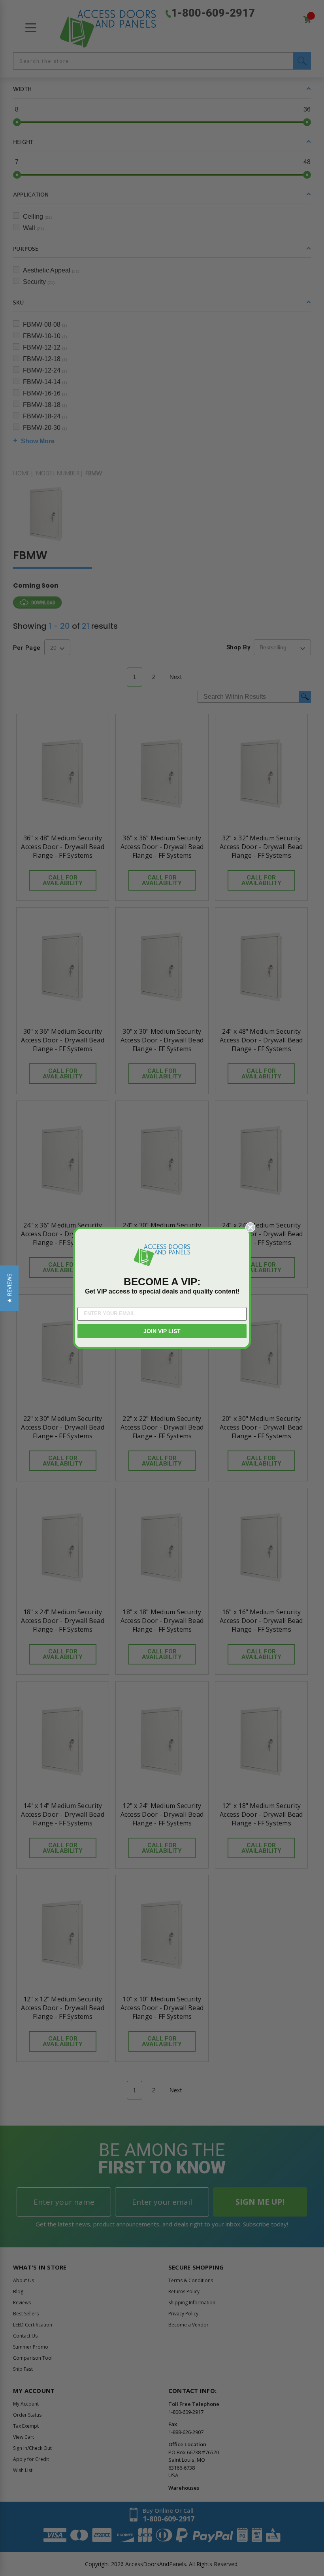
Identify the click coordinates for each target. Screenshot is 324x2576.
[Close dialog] (250, 1227)
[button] (9, 1288)
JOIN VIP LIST (162, 1331)
